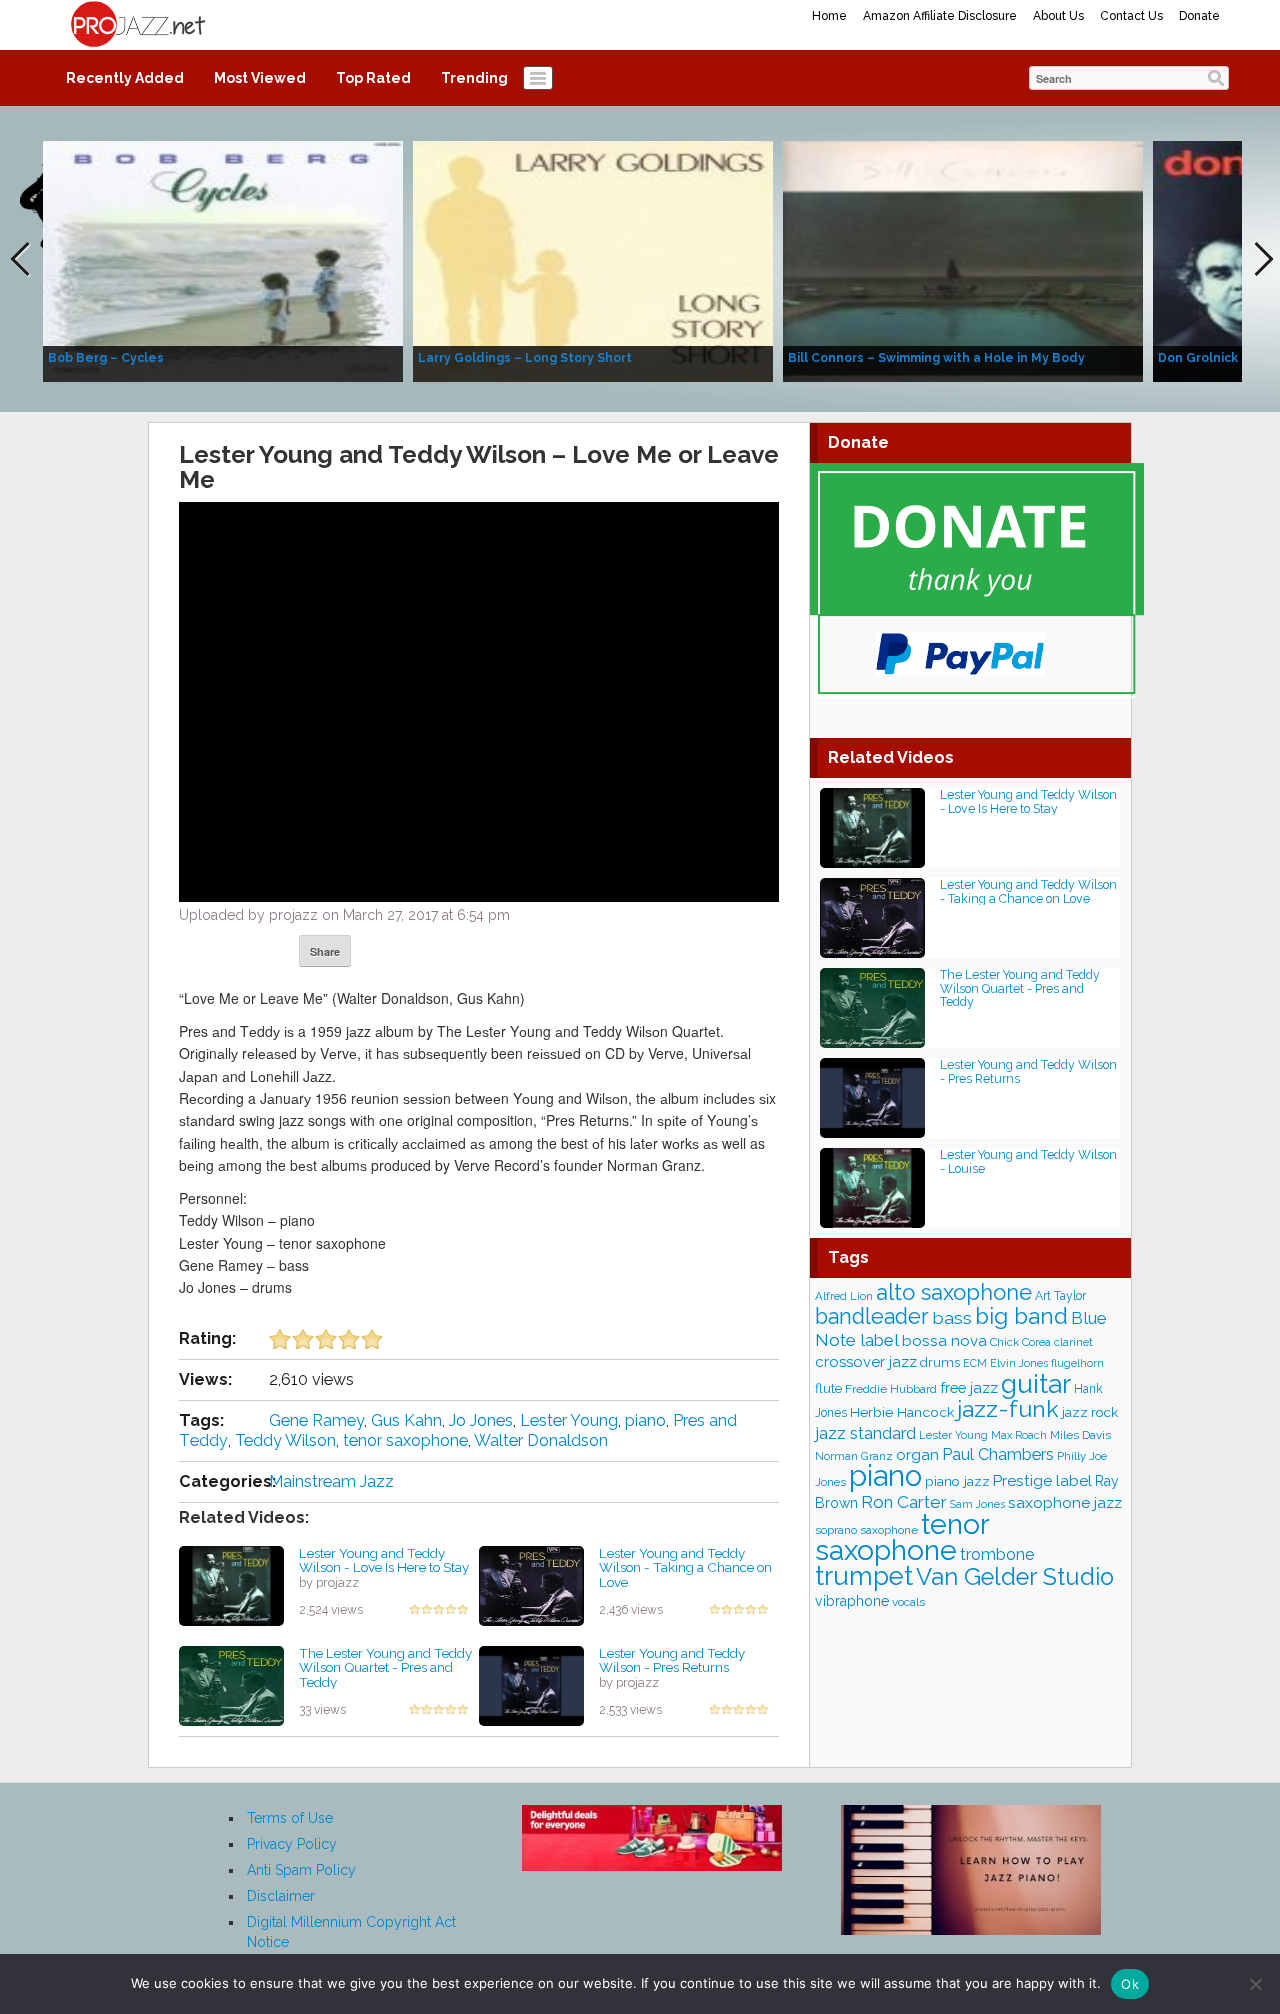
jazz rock (1090, 1412)
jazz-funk (1008, 1408)
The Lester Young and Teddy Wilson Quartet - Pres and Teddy (385, 1667)
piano (645, 1420)
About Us (1058, 16)
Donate (1199, 16)
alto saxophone (954, 1292)
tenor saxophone (405, 1440)
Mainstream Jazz (331, 1481)
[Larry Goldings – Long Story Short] (593, 260)
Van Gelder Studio (1015, 1577)
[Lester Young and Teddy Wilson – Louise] (872, 1186)
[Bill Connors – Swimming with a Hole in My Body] (963, 260)
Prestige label (1042, 1480)
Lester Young (569, 1420)
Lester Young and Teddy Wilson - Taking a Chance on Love (685, 1567)
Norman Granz (854, 1456)
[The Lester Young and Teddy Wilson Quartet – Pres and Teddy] (231, 1684)
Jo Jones (481, 1420)
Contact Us (1131, 16)
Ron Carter (904, 1502)
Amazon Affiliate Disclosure (940, 16)
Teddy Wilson (285, 1440)
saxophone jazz (1065, 1502)
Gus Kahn (406, 1420)
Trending (474, 78)
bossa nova (944, 1341)
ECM (975, 1363)
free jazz (969, 1387)
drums (940, 1362)
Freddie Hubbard (891, 1389)
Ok (1130, 1984)
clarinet (1073, 1342)
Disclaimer (281, 1896)
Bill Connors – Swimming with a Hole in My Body (936, 358)
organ (917, 1454)
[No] (1255, 1984)
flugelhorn (1077, 1363)
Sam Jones (977, 1504)
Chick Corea (1020, 1342)
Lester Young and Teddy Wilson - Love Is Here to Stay (384, 1560)
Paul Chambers (998, 1454)
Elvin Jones (1019, 1363)
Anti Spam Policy (301, 1870)
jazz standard (865, 1433)
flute (828, 1388)
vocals (908, 1602)
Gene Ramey (316, 1420)
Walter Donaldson (541, 1440)
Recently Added (125, 78)
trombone (997, 1554)
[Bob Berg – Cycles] (223, 260)
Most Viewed (260, 78)
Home (829, 16)
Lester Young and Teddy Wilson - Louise (1028, 1161)
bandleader (872, 1316)
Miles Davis (1080, 1435)
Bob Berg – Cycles (106, 358)
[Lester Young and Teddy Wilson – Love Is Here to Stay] (231, 1584)
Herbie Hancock (902, 1412)
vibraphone (852, 1601)
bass (952, 1317)
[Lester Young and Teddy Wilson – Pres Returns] (531, 1684)
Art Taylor (1060, 1296)
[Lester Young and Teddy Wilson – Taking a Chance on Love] (531, 1584)
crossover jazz (866, 1362)
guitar (1036, 1383)
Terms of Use (290, 1818)
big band (1021, 1316)
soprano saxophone (866, 1530)
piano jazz (957, 1481)
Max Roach (1019, 1435)
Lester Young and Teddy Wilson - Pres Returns (672, 1660)
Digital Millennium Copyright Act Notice (351, 1932)
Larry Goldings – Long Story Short (525, 358)
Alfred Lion (844, 1296)
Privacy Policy (292, 1844)
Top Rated (373, 78)
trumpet (864, 1576)
